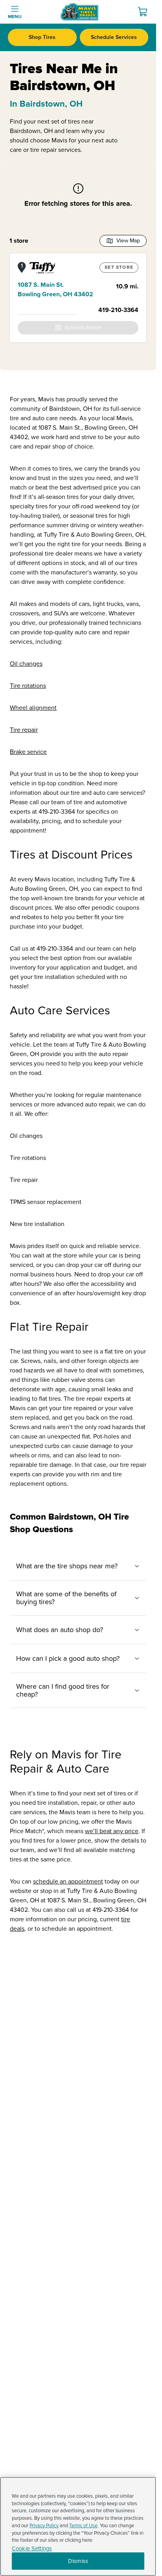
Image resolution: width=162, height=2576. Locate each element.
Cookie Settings (32, 2549)
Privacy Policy (44, 2526)
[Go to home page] (79, 12)
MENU (15, 17)
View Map (128, 241)
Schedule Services (114, 37)
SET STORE (119, 267)
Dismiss (78, 2561)
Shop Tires (42, 37)
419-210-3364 (118, 310)
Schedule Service (83, 328)
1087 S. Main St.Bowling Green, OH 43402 (55, 290)
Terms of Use (83, 2526)
